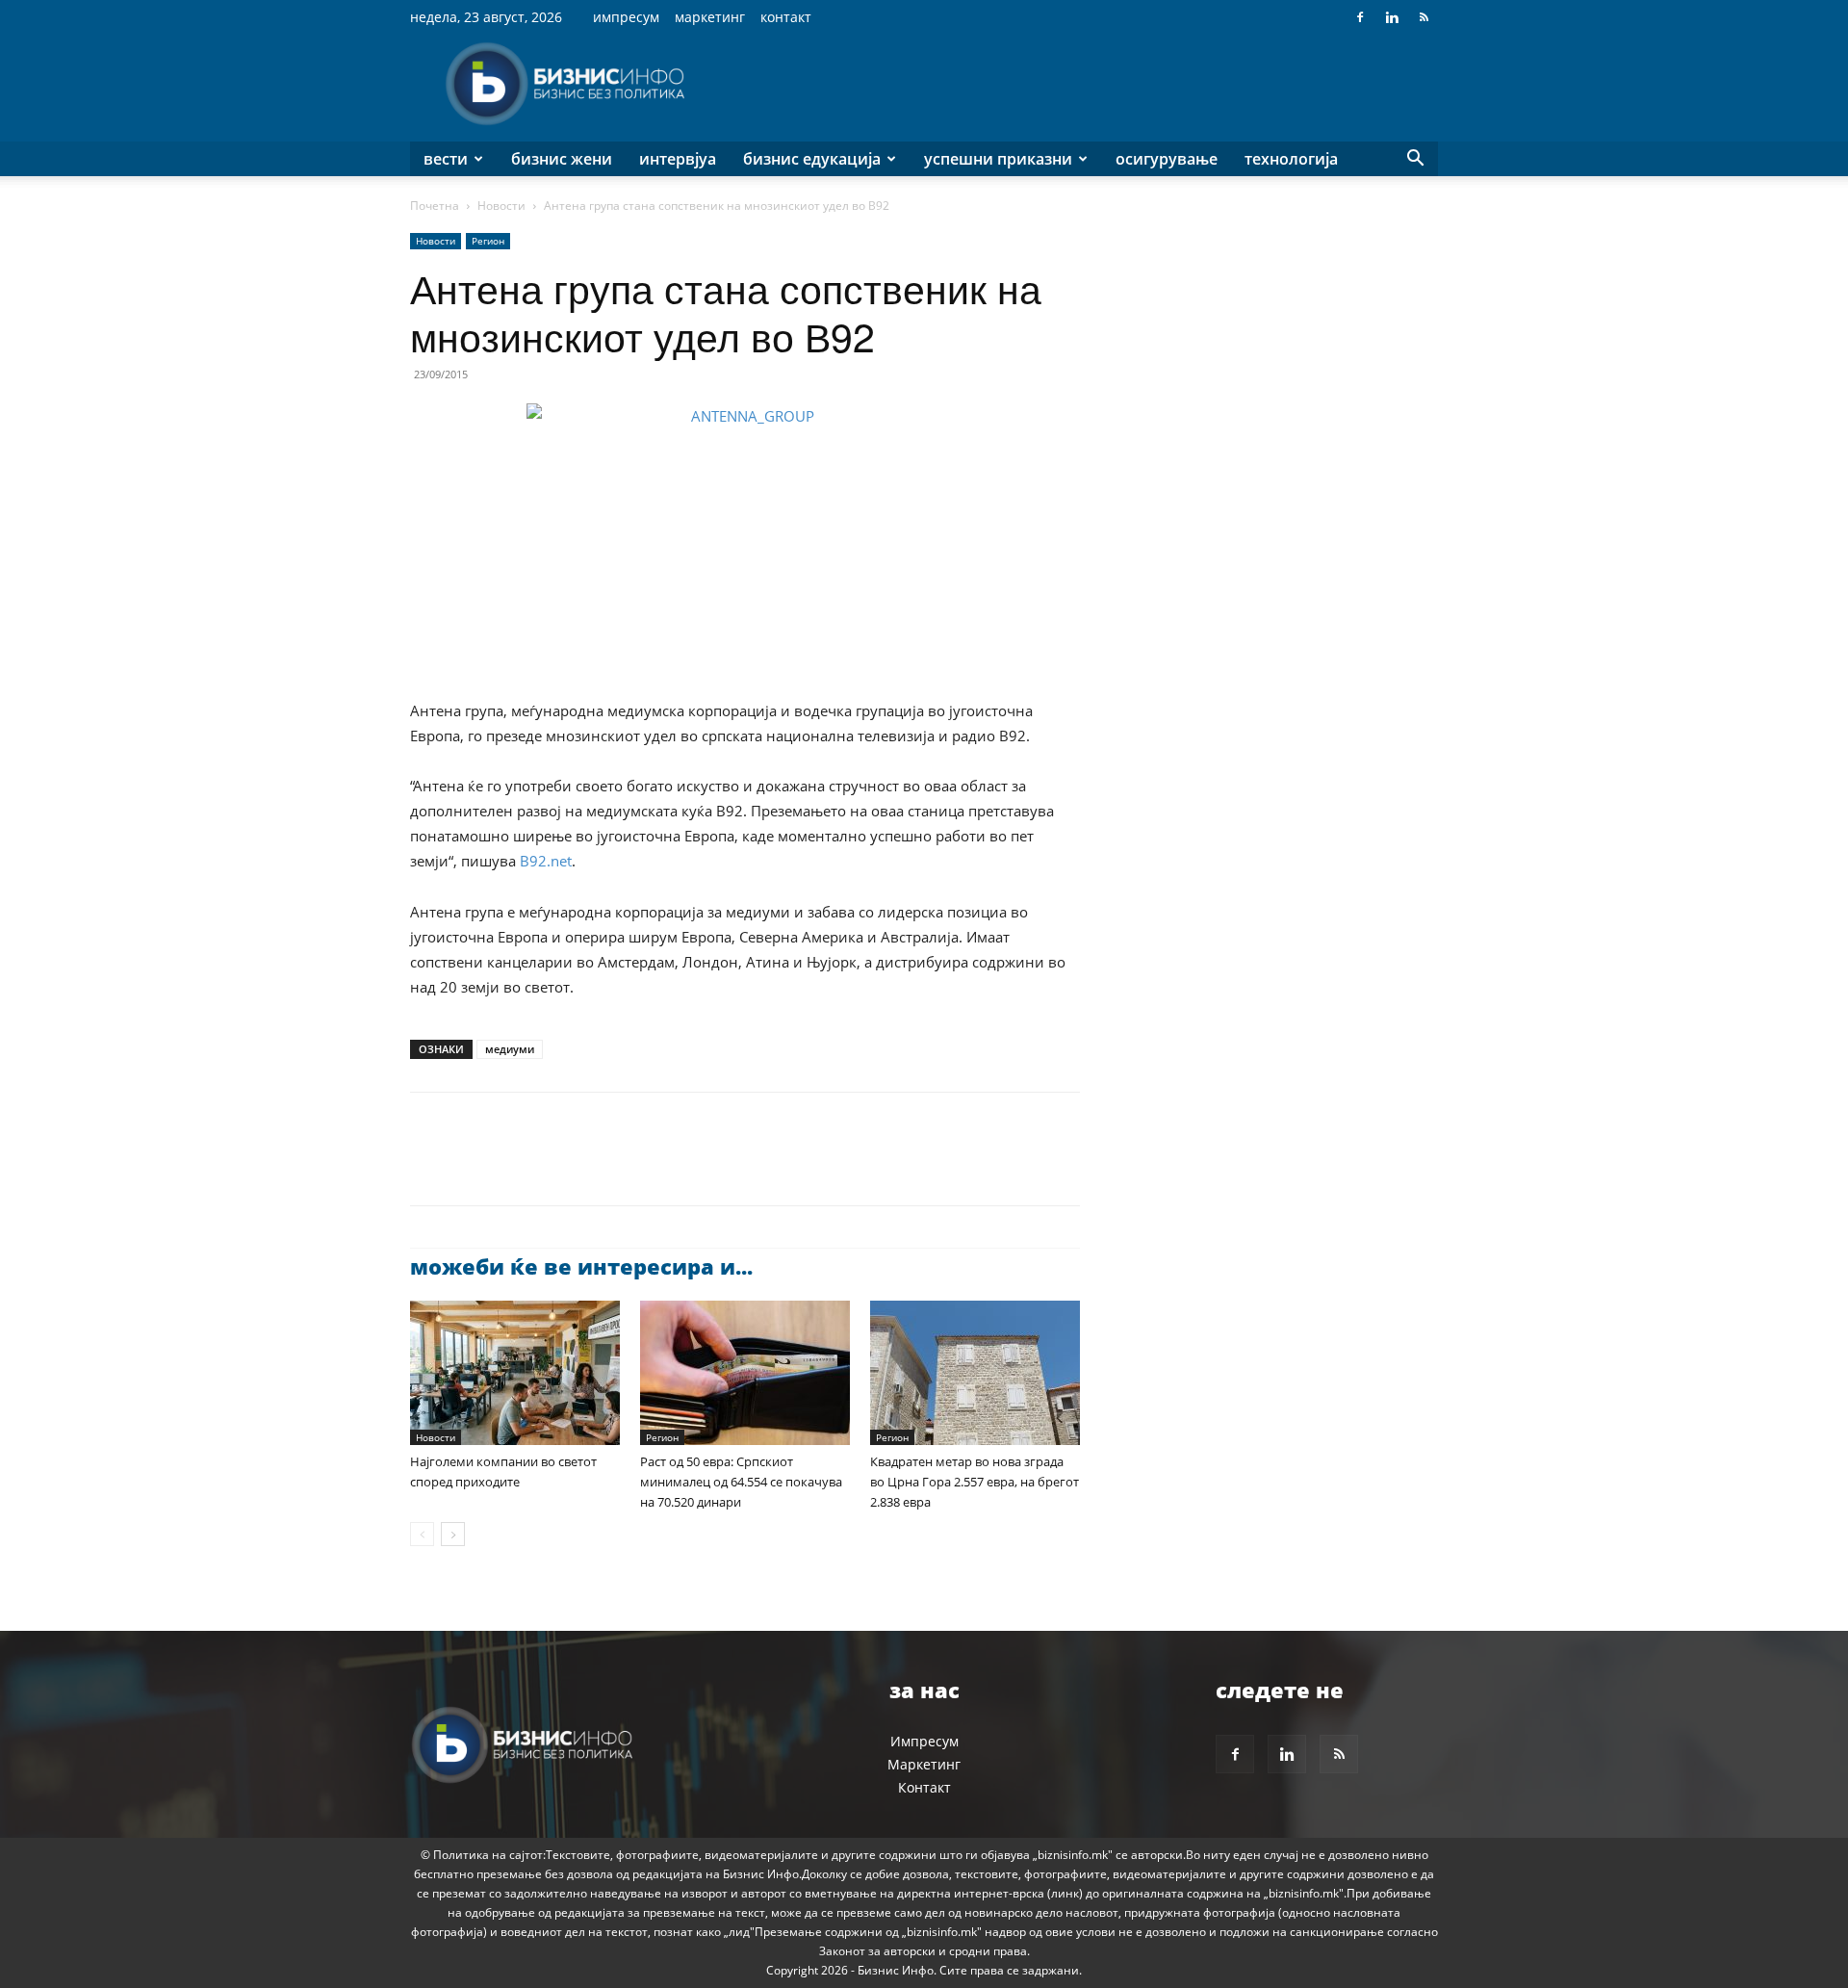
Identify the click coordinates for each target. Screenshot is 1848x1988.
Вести (446, 159)
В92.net (546, 861)
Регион (488, 241)
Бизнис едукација (812, 159)
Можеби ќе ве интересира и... (581, 1266)
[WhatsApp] (562, 1166)
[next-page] (453, 1534)
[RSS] (1424, 17)
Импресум (626, 17)
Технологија (1291, 159)
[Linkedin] (1392, 17)
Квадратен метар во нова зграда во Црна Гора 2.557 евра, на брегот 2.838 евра (975, 1482)
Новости (501, 206)
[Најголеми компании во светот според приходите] (515, 1373)
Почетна (435, 206)
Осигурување (1167, 159)
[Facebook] (1360, 17)
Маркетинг (710, 17)
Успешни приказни (998, 159)
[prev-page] (422, 1534)
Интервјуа (678, 159)
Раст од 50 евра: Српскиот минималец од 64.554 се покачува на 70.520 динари (741, 1482)
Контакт (786, 17)
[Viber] (651, 1166)
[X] (474, 1166)
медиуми (510, 1049)
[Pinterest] (518, 1166)
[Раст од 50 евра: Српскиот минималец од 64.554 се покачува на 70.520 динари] (745, 1373)
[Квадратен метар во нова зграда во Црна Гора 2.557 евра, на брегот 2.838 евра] (975, 1373)
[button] (1415, 160)
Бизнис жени (562, 159)
